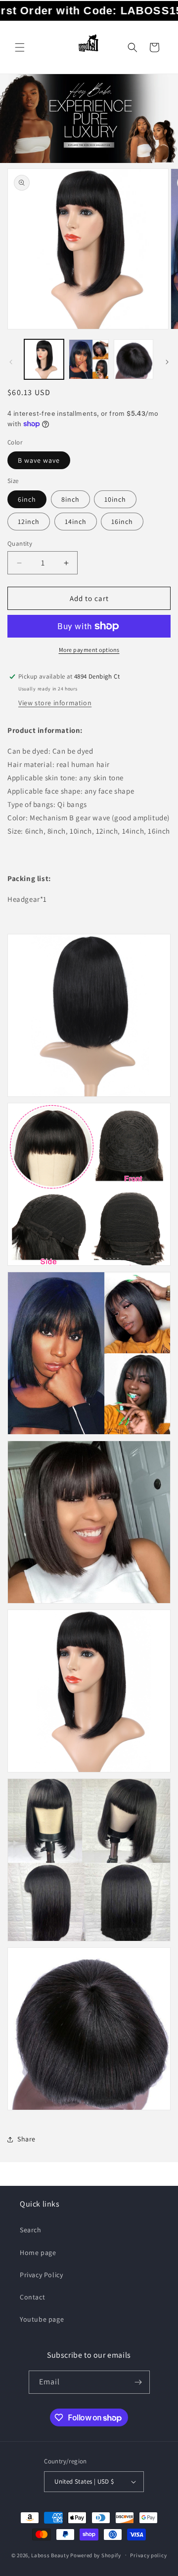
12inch (29, 522)
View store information (55, 703)
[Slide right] (167, 362)
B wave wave (39, 460)
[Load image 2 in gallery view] (89, 359)
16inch (122, 522)
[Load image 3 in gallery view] (133, 359)
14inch (76, 522)
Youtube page (42, 2319)
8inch (70, 499)
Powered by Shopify (96, 2555)
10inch (115, 499)
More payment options (89, 650)
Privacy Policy (41, 2275)
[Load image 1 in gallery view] (44, 359)
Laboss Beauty (50, 2555)
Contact (32, 2297)
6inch (27, 499)
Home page (38, 2253)
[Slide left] (11, 362)
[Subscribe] (138, 2382)
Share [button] (26, 2139)
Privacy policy (148, 2555)
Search (31, 2230)
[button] (20, 47)
